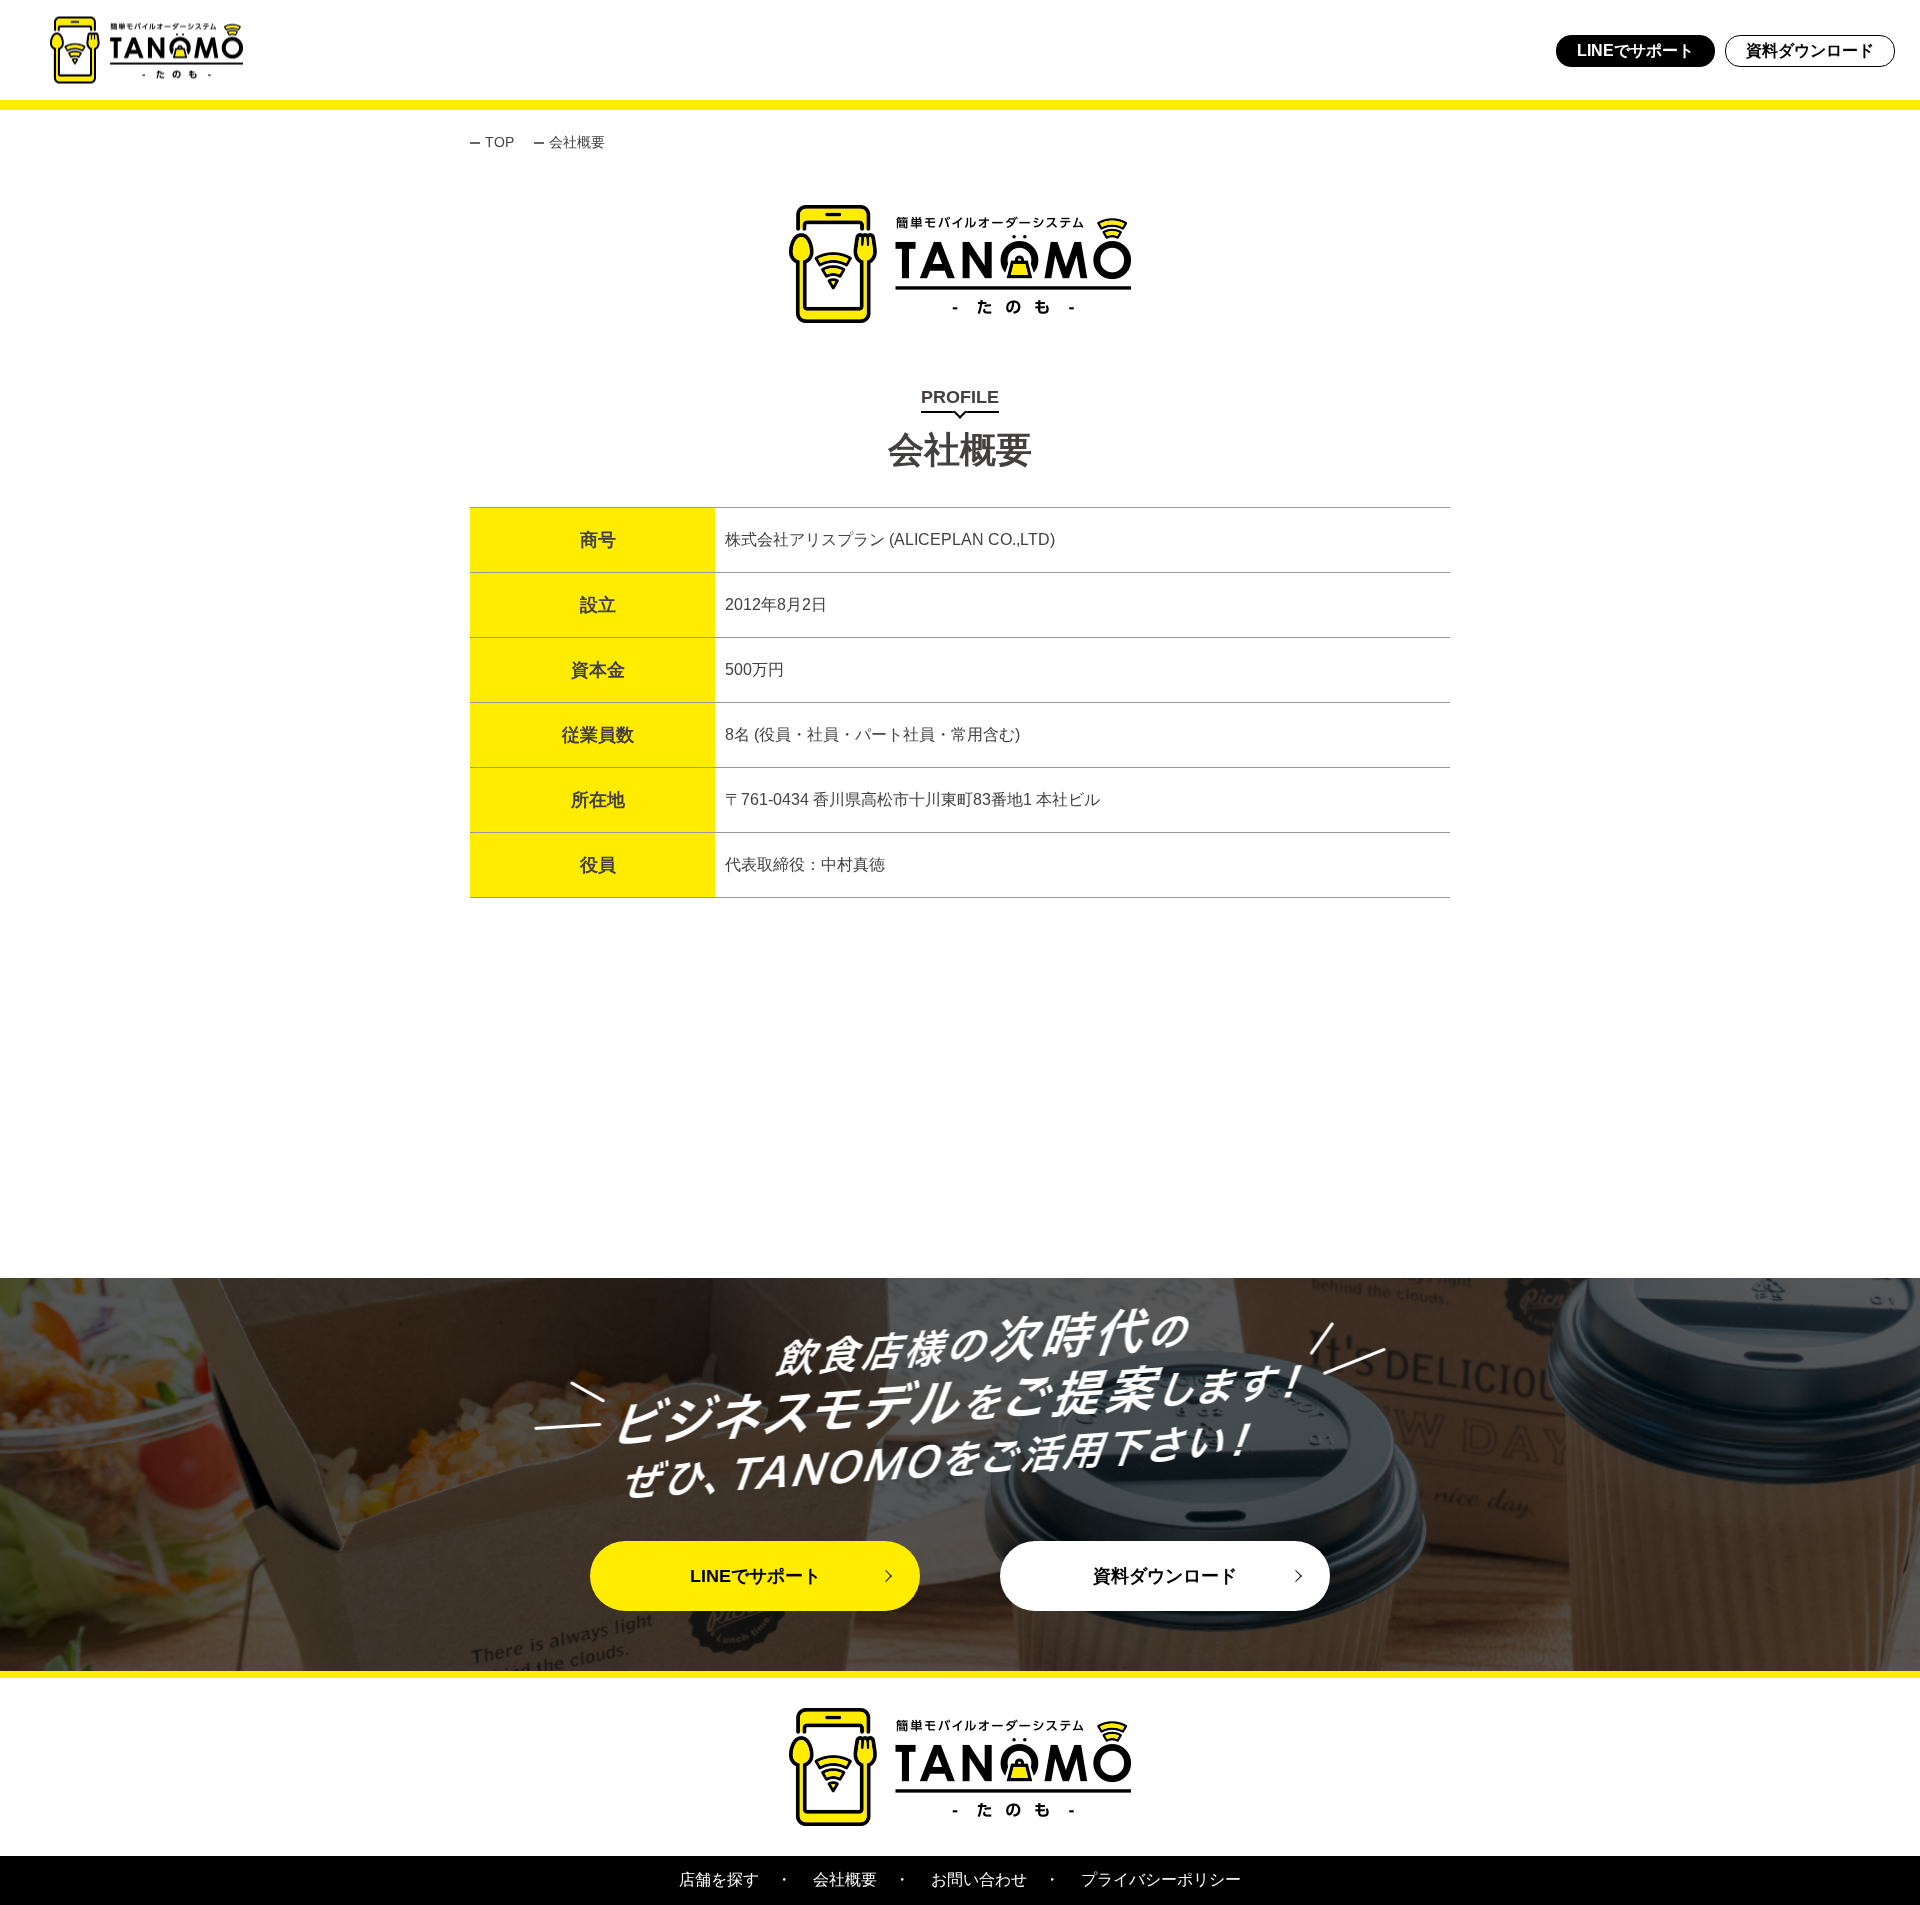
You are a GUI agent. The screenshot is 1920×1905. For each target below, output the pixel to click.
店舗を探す (719, 1879)
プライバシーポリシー (1161, 1879)
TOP (499, 142)
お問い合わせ (979, 1879)
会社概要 (845, 1879)
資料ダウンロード (1810, 50)
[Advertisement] (600, 1138)
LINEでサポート (1635, 50)
